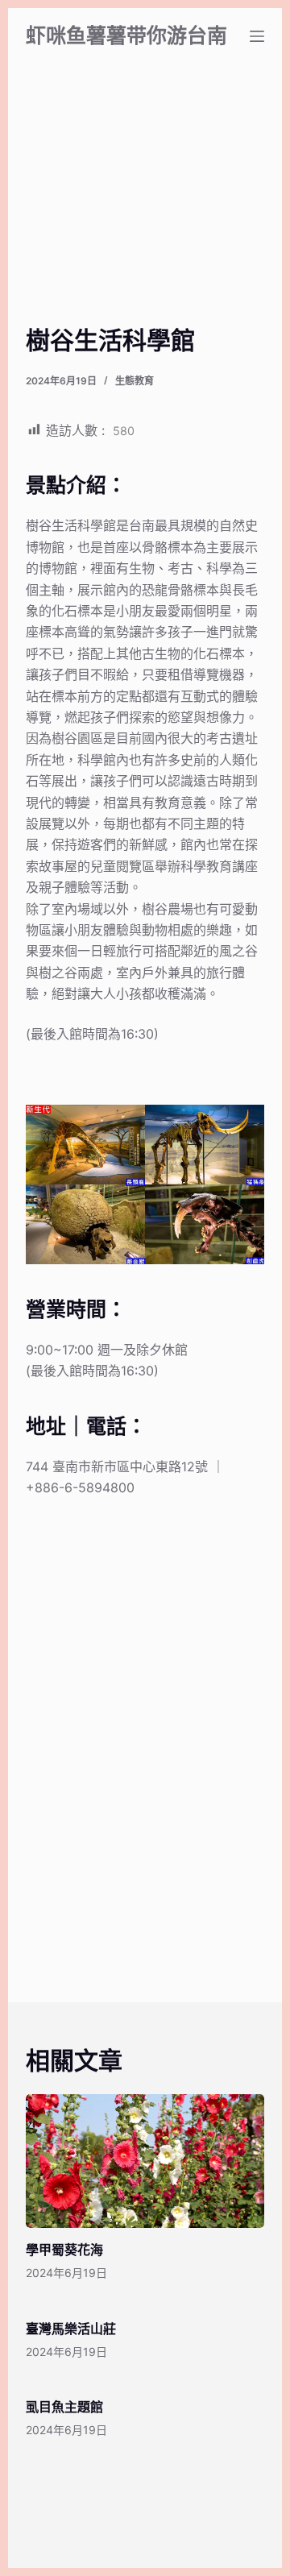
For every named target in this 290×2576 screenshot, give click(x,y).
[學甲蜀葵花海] (145, 2161)
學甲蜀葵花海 (64, 2250)
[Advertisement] (145, 214)
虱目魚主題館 (64, 2407)
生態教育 (135, 381)
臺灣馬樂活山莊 (71, 2329)
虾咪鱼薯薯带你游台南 (126, 35)
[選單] (257, 36)
